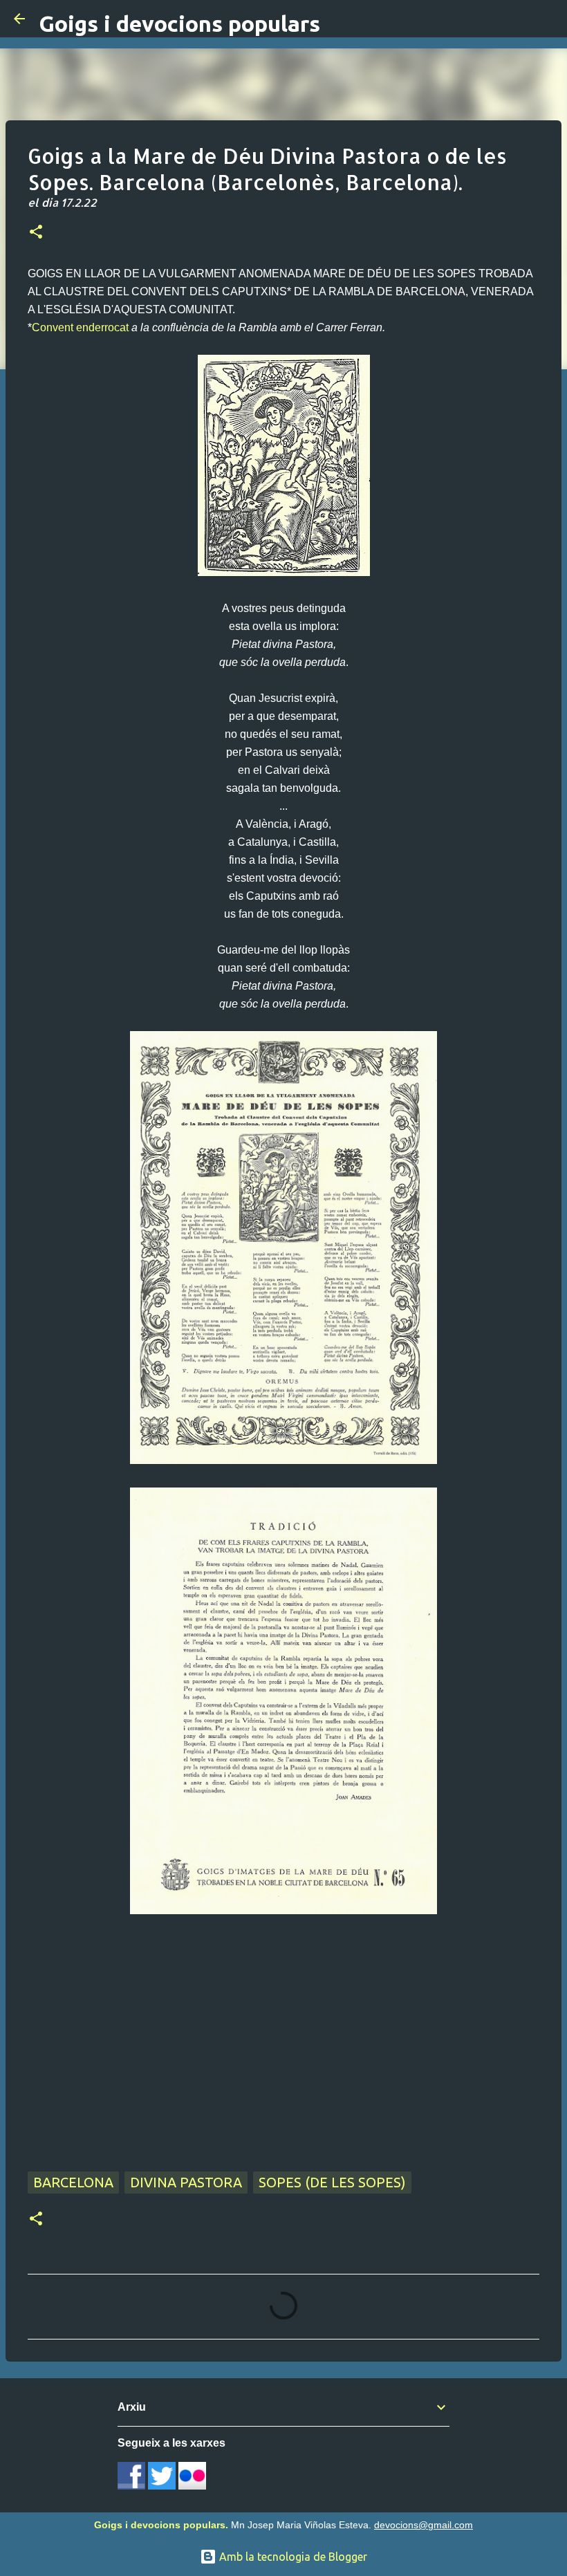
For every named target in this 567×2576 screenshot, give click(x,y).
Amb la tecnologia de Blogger (292, 2557)
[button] (36, 233)
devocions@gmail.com (424, 2525)
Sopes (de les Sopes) (332, 2182)
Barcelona (73, 2182)
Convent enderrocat (80, 327)
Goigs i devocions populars (179, 24)
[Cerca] (548, 19)
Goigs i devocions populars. (161, 2525)
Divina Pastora (186, 2182)
